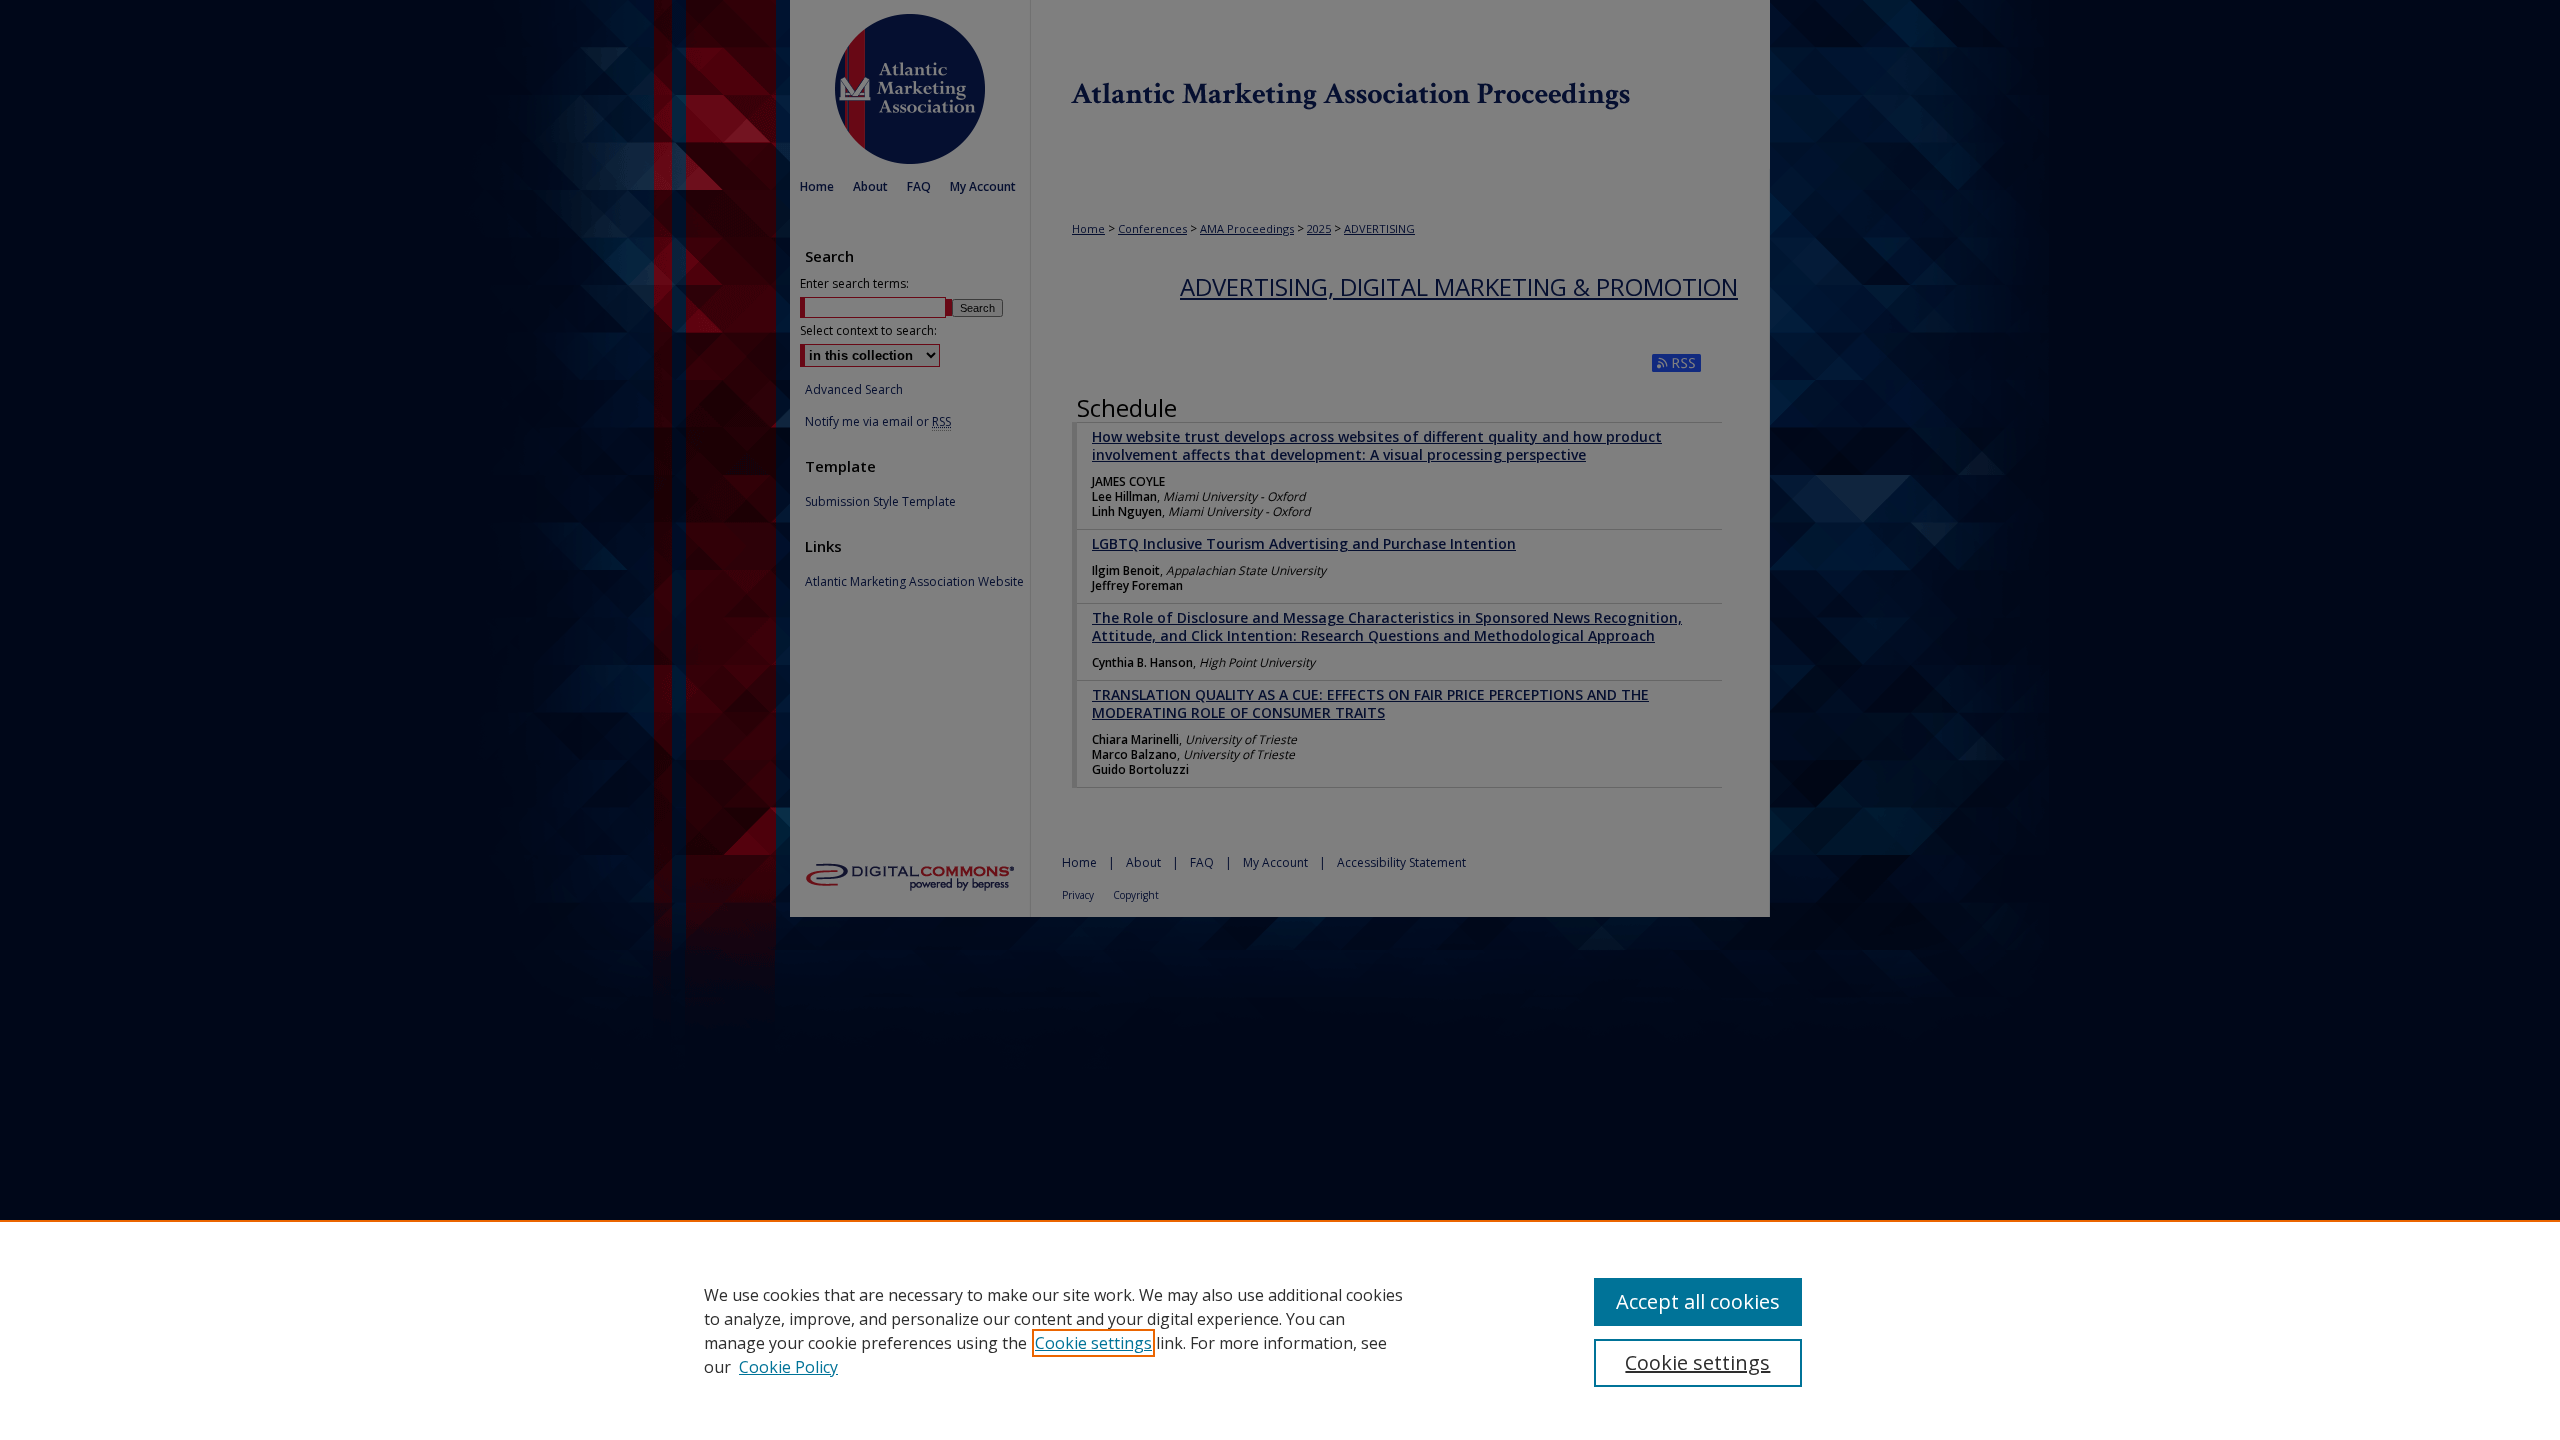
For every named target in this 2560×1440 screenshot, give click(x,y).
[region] (1280, 1330)
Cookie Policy (788, 1367)
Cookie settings (1093, 1343)
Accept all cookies (1698, 1301)
